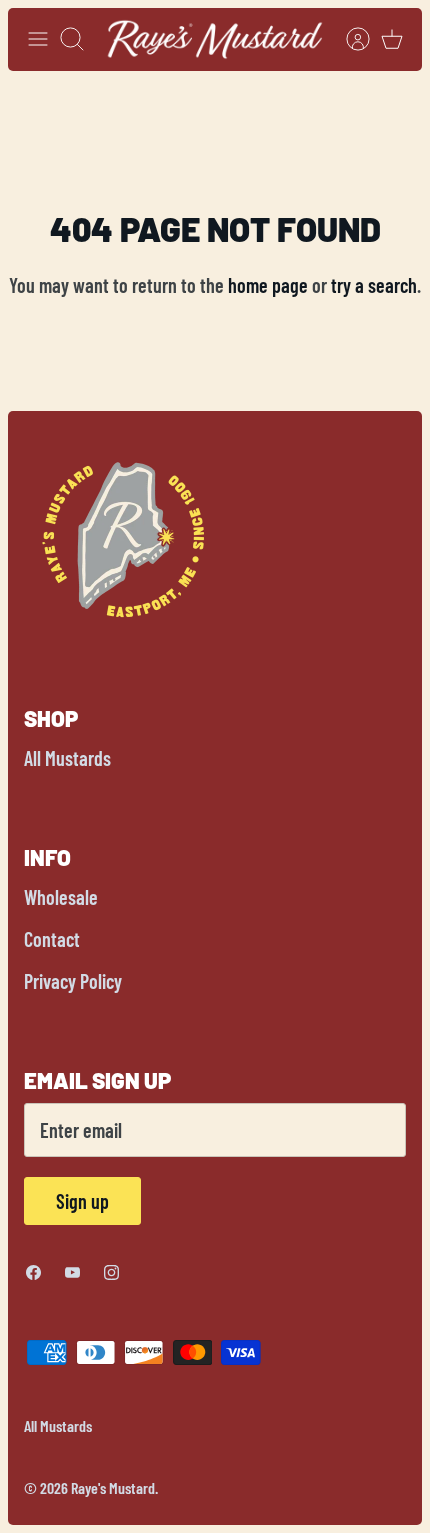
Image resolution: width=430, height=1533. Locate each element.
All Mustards (67, 758)
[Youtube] (72, 1272)
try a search (374, 285)
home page (268, 285)
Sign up (82, 1201)
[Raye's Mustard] (215, 39)
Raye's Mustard (113, 1487)
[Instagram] (111, 1272)
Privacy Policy (73, 981)
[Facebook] (33, 1272)
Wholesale (61, 897)
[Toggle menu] (38, 39)
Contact (52, 939)
